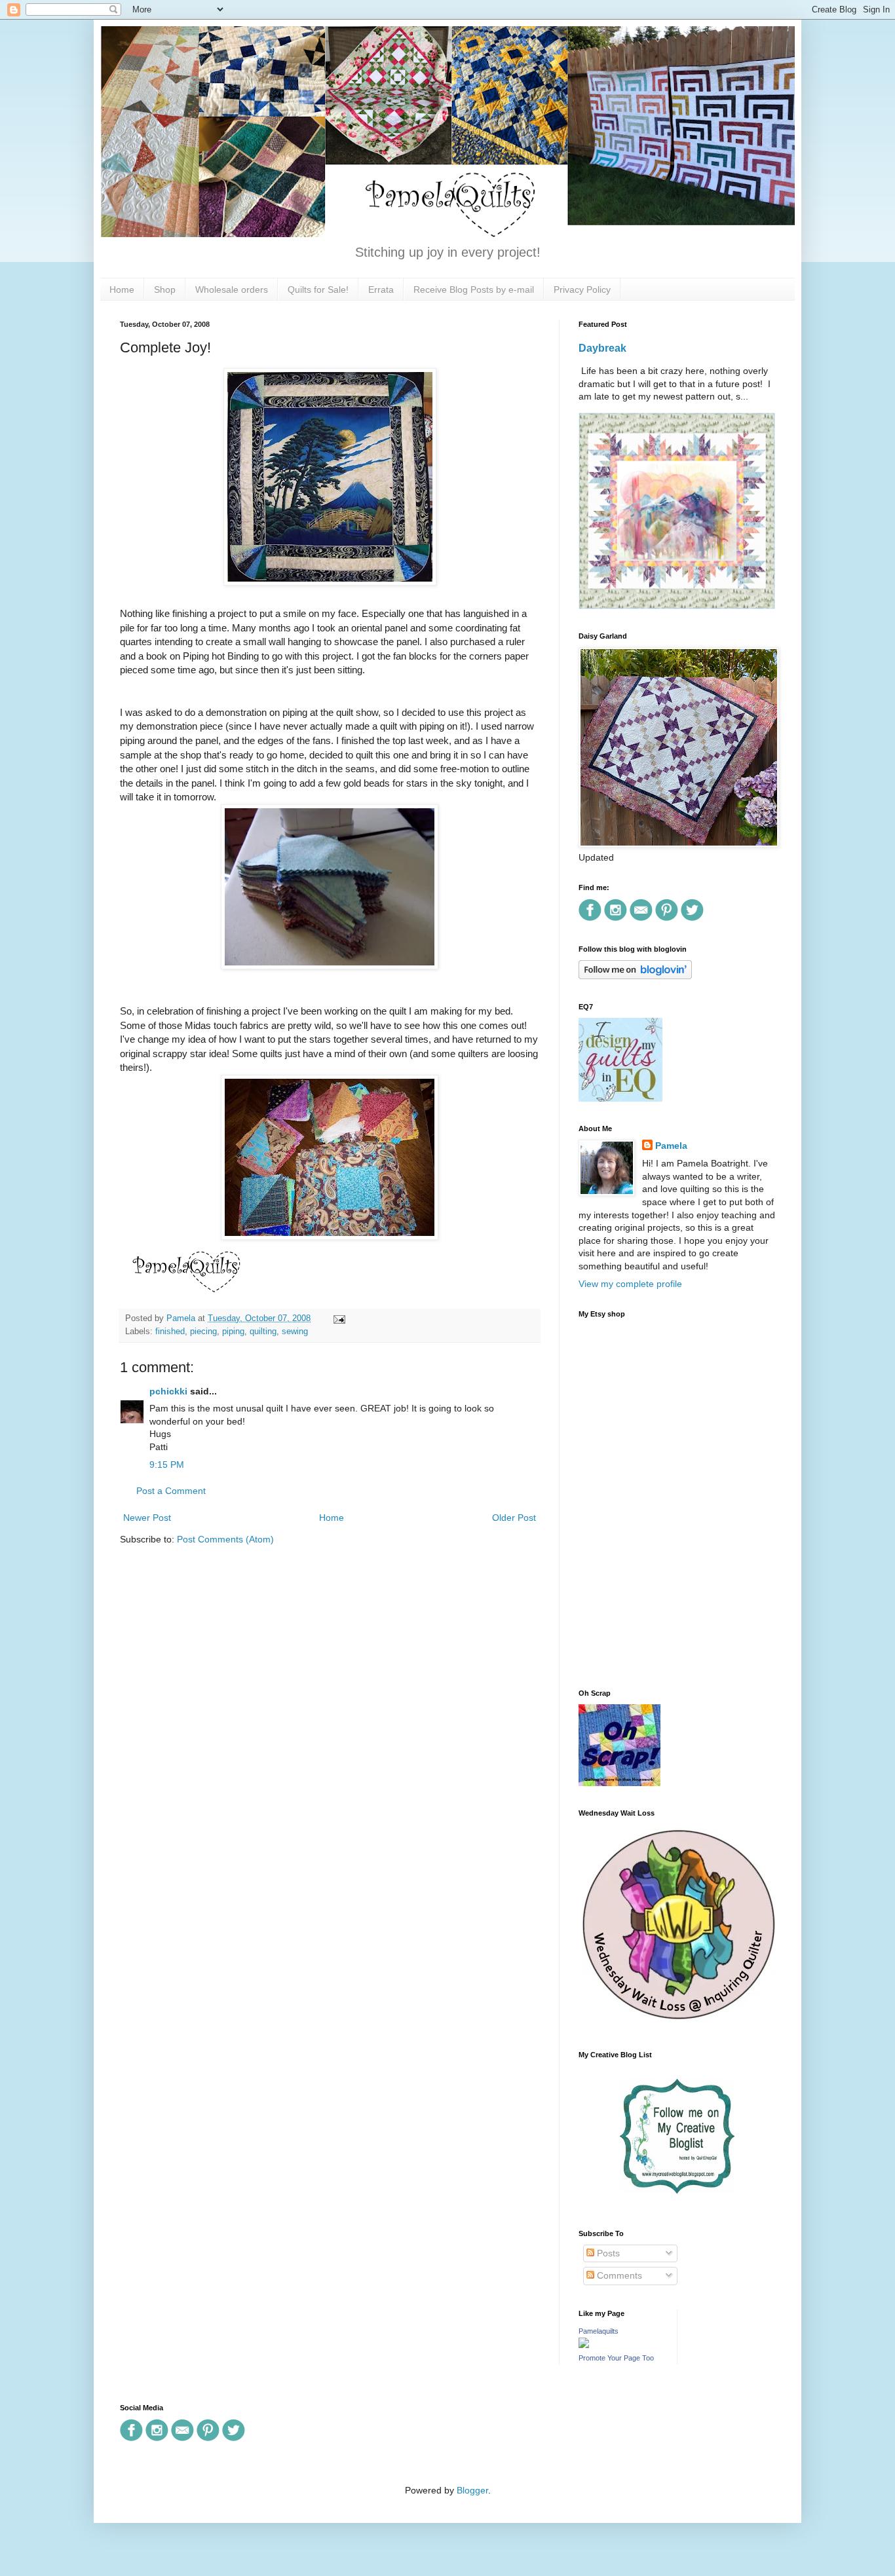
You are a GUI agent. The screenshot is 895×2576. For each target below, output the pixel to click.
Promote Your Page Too (616, 2358)
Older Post (514, 1518)
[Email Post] (337, 1318)
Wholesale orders (232, 289)
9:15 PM (167, 1465)
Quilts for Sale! (318, 289)
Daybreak (602, 348)
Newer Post (147, 1518)
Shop (165, 289)
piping (233, 1332)
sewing (295, 1332)
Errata (381, 289)
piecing (203, 1332)
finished (170, 1332)
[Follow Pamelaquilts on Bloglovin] (635, 976)
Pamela (671, 1146)
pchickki (168, 1391)
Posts (607, 2253)
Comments (618, 2275)
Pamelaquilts (599, 2331)
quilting (263, 1332)
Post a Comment (171, 1491)
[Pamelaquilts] (584, 2345)
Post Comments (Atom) (225, 1539)
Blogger (472, 2490)
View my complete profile (630, 1284)
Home (122, 289)
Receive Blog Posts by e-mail (474, 289)
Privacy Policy (582, 289)
